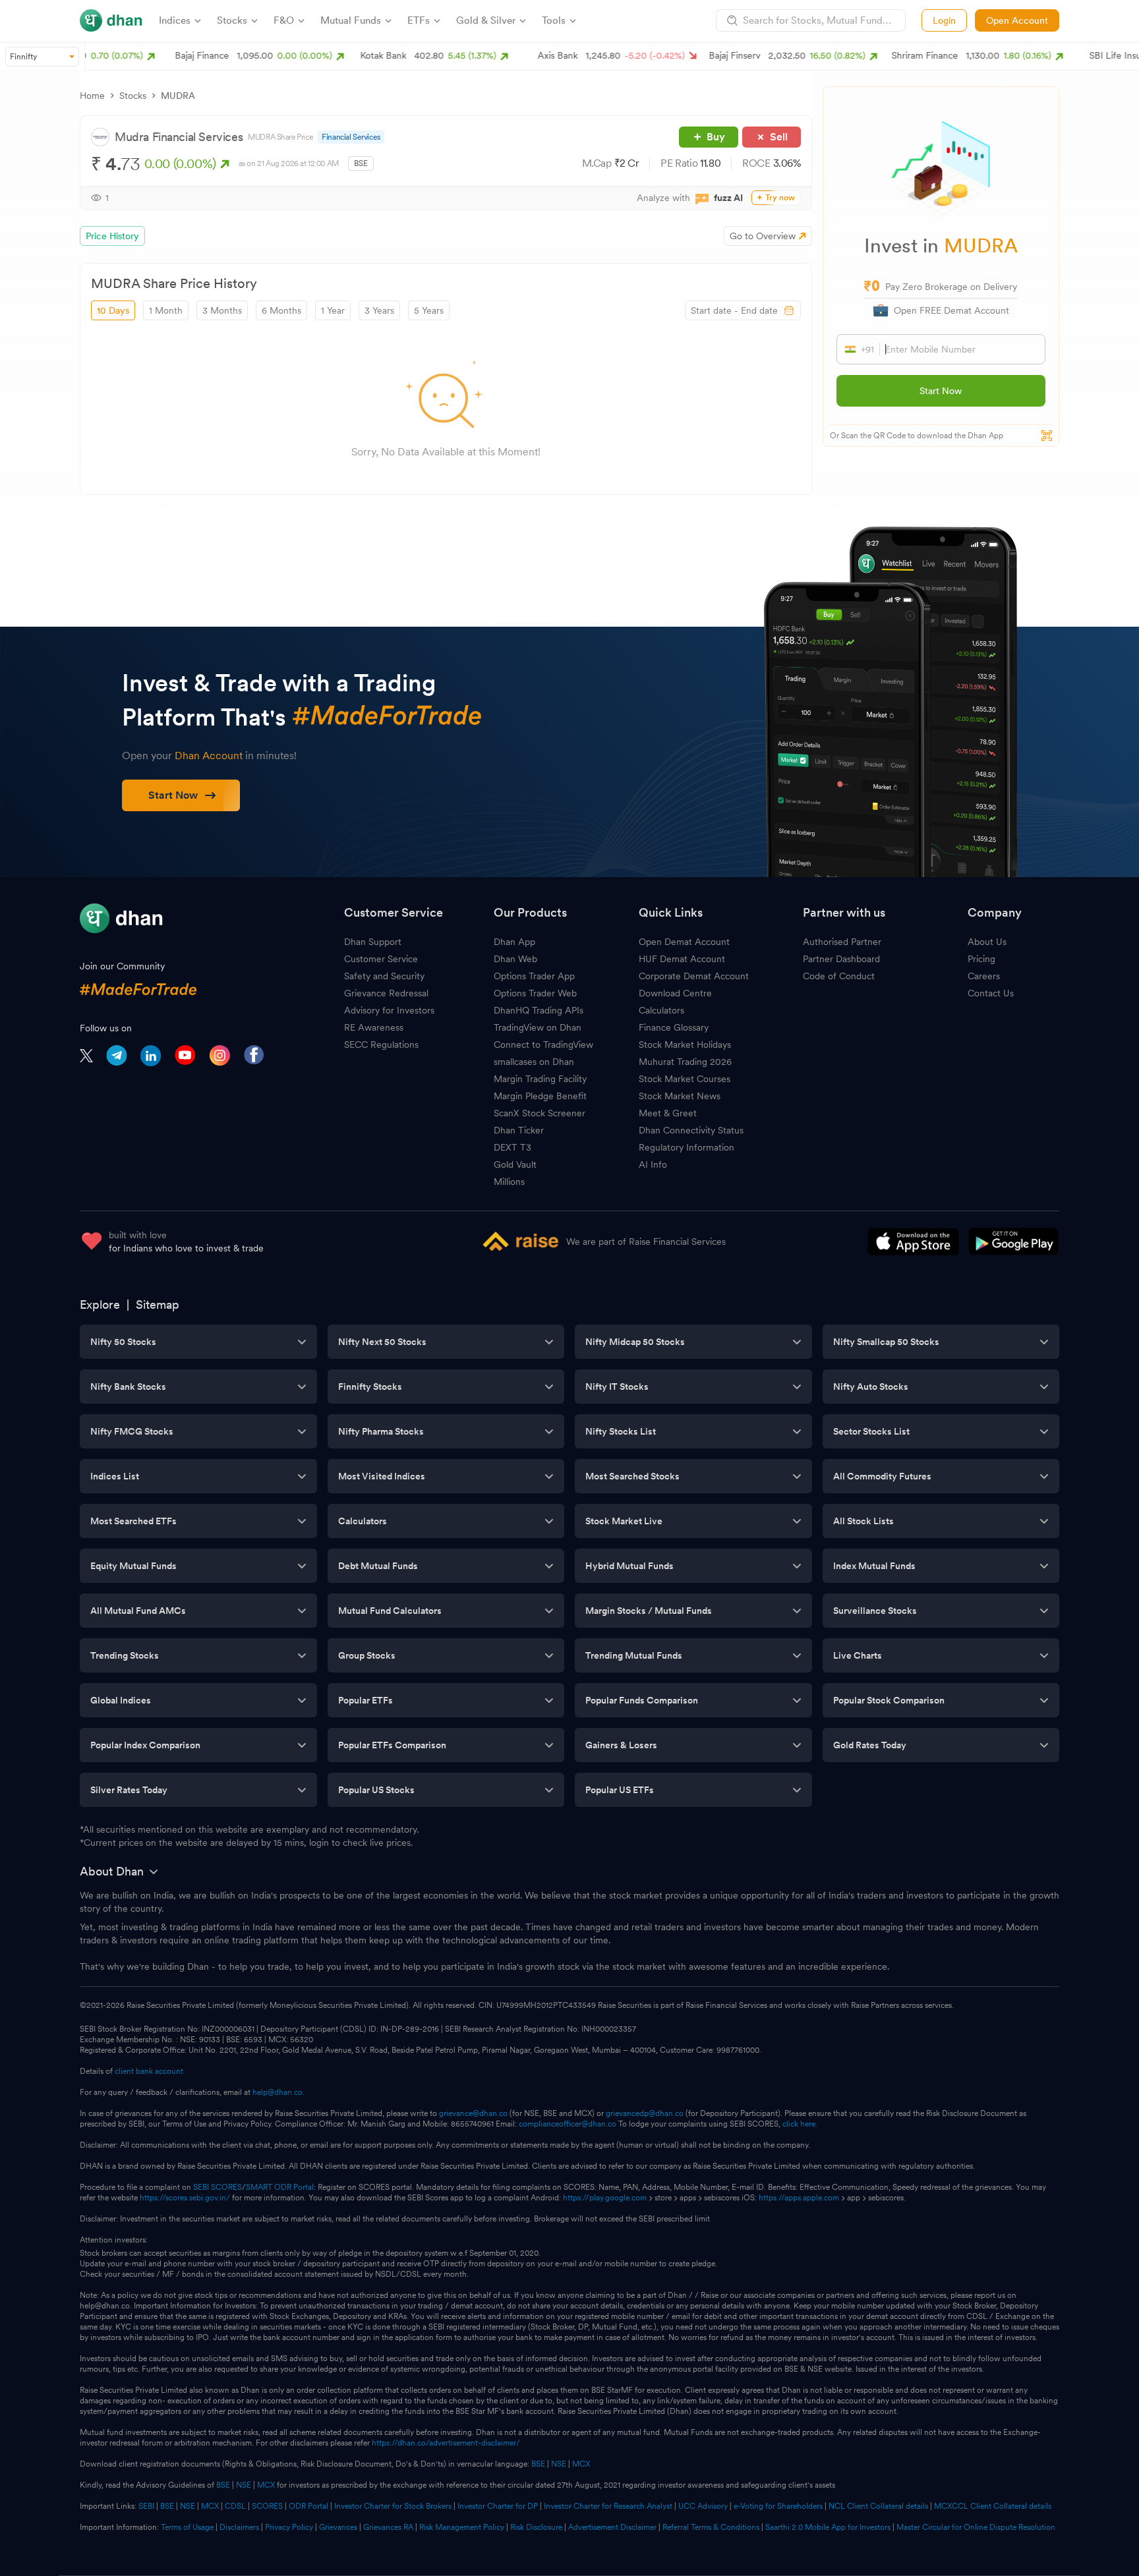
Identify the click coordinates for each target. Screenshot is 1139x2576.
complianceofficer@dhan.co (568, 2124)
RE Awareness (374, 1027)
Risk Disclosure (536, 2527)
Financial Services (351, 137)
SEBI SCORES (218, 2187)
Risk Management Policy (462, 2527)
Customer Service (381, 959)
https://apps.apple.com (799, 2198)
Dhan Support (373, 942)
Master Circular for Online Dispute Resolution (976, 2527)
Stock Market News (680, 1096)
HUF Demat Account (682, 959)
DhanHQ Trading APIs (539, 1010)
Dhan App (514, 942)
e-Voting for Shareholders (778, 2506)
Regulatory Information (686, 1147)
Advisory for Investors (389, 1010)
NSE (559, 2464)
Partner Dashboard (841, 959)
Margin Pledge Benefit (540, 1096)
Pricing (981, 959)
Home (92, 96)
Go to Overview (763, 236)
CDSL (235, 2506)
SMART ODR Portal (280, 2187)
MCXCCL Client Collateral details (993, 2506)
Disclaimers (239, 2527)
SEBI (146, 2506)
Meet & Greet (668, 1113)
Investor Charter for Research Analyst (608, 2506)
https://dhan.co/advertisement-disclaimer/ (446, 2443)
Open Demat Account (684, 942)
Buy (716, 137)
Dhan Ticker (519, 1130)
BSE (537, 2464)
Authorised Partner (842, 942)
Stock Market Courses (685, 1079)
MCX (581, 2464)
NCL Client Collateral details (878, 2506)
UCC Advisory (703, 2506)
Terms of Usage (187, 2527)
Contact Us (991, 993)
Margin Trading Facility (540, 1079)
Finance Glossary (674, 1027)
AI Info (653, 1164)
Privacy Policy (289, 2527)
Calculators (661, 1010)
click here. (800, 2124)
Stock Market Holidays (685, 1045)
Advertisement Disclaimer (612, 2527)
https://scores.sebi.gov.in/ (185, 2198)
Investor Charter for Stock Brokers (393, 2506)
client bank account (149, 2071)
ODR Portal (308, 2506)
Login (944, 20)
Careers (984, 976)
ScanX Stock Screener (540, 1113)
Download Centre (675, 993)
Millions (509, 1182)
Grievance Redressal (386, 993)
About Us (987, 942)
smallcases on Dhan (534, 1062)
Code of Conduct (839, 976)
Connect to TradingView (543, 1045)
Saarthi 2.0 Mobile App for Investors (828, 2527)
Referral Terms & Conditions (711, 2527)
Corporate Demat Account (694, 976)
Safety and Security (384, 976)
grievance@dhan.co (473, 2113)
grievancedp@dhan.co (645, 2113)
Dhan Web (515, 959)
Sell (779, 137)
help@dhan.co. (278, 2092)
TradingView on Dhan (538, 1027)
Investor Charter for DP (498, 2506)
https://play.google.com (605, 2198)
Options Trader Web (535, 993)
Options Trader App (534, 976)
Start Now (941, 391)
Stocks (133, 96)
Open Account (1017, 20)
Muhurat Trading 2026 (685, 1062)
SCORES (267, 2506)
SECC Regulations (381, 1045)
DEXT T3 (512, 1147)
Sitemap (158, 1304)
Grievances (338, 2527)
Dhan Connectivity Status (691, 1130)
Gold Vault (515, 1164)
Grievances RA (388, 2527)
